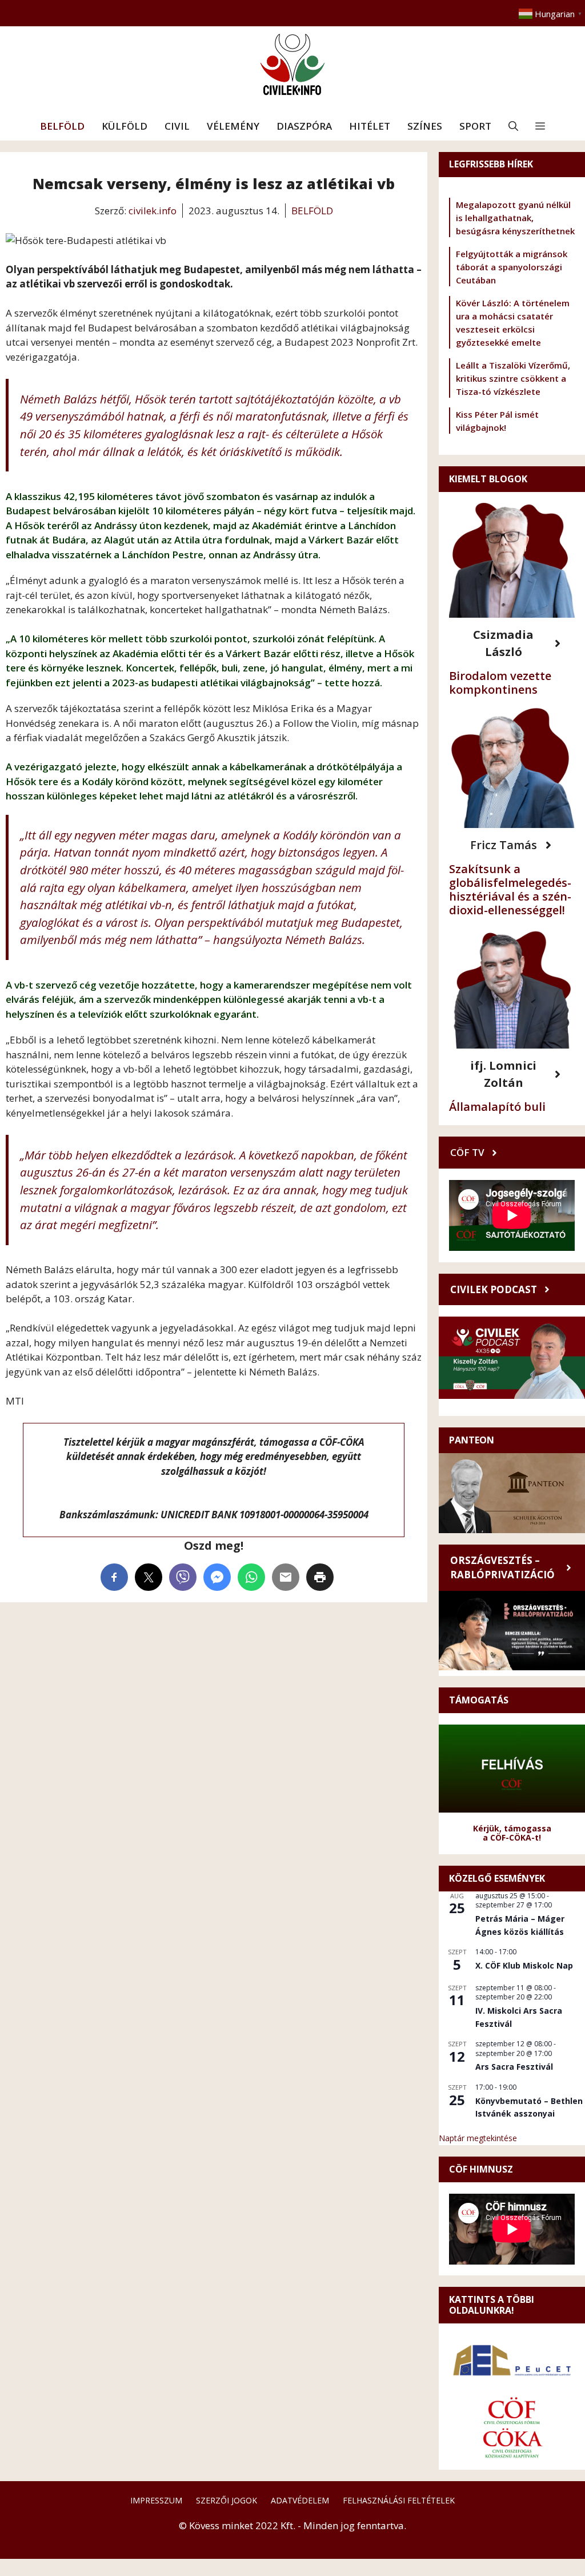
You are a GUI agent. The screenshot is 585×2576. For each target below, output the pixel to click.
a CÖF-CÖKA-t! (512, 1837)
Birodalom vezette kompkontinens (500, 683)
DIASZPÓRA (304, 126)
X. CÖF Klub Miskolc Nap (524, 1965)
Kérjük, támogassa (512, 1828)
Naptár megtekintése (478, 2138)
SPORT (475, 126)
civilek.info (153, 211)
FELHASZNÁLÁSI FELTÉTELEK (399, 2500)
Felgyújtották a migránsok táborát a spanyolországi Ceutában (512, 267)
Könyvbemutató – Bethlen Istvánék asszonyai (529, 2107)
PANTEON (472, 1440)
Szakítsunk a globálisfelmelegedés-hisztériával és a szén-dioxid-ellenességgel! (510, 889)
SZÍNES (425, 126)
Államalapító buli (497, 1107)
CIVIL (177, 126)
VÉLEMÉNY (233, 126)
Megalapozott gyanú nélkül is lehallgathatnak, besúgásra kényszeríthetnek (515, 218)
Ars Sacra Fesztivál (514, 2067)
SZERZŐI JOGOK (227, 2500)
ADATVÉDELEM (300, 2500)
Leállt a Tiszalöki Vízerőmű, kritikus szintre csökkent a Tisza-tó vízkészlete (513, 378)
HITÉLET (370, 126)
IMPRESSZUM (156, 2500)
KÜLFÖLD (125, 126)
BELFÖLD (62, 126)
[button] (513, 126)
